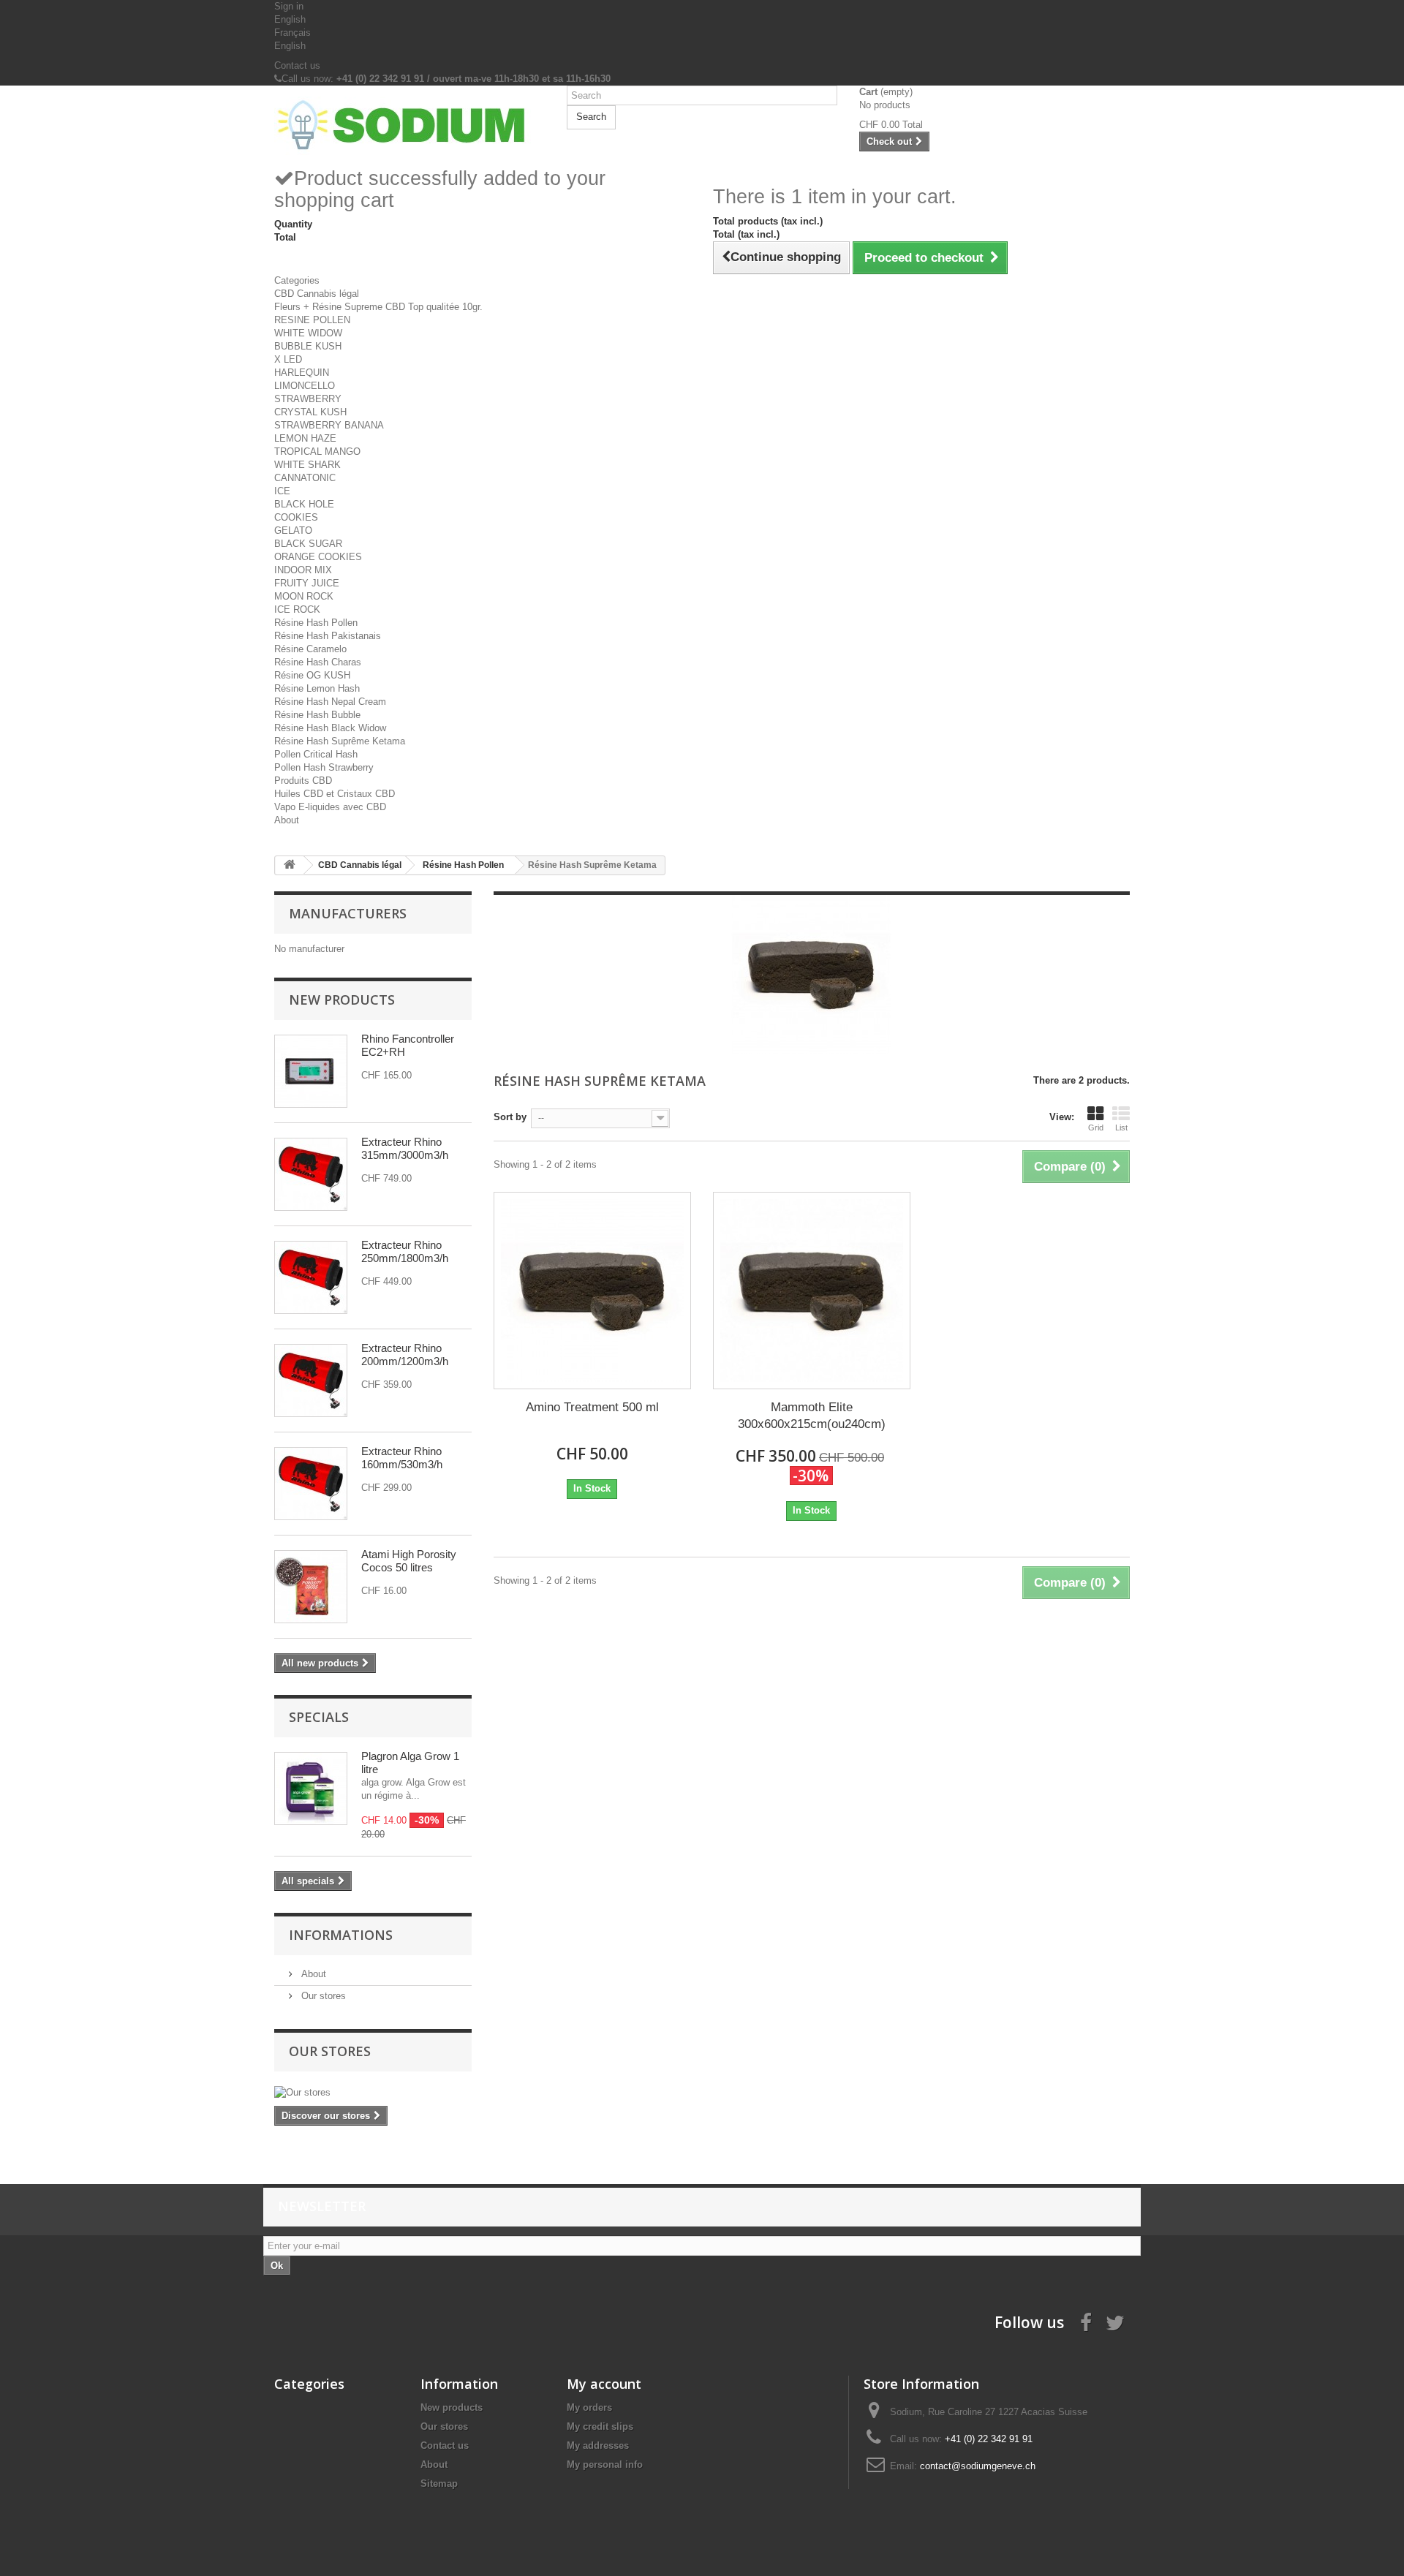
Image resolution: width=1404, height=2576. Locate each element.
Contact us (297, 65)
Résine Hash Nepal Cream (330, 702)
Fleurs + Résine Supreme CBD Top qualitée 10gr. (378, 307)
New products (342, 1000)
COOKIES (296, 517)
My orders (589, 2407)
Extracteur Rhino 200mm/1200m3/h (405, 1355)
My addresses (598, 2445)
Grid (1096, 1128)
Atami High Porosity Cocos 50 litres (409, 1561)
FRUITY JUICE (307, 583)
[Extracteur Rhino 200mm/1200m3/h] (311, 1380)
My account (604, 2384)
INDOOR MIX (303, 570)
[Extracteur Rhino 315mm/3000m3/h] (311, 1174)
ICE (282, 491)
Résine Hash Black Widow (330, 728)
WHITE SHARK (307, 465)
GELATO (293, 530)
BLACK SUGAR (308, 544)
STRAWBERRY (308, 399)
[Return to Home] (290, 865)
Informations (341, 1935)
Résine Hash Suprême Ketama (340, 741)
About (287, 820)
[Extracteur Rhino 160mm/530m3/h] (311, 1484)
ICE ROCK (297, 609)
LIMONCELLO (305, 386)
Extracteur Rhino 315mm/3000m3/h (405, 1148)
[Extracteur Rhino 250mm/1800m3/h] (311, 1277)
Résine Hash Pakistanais (328, 636)
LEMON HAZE (305, 438)
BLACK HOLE (304, 504)
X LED (288, 359)
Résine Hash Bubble (317, 715)
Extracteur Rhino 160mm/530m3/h (402, 1458)
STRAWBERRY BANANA (329, 425)
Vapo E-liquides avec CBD (330, 807)
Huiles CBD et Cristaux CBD (335, 794)
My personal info (605, 2464)
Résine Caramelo (310, 649)
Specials (319, 1717)
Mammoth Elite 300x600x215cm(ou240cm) (812, 1416)
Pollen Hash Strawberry (324, 767)
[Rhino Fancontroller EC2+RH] (311, 1071)
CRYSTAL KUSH (310, 412)
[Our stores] (373, 2093)
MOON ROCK (304, 596)
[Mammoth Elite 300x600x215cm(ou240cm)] (812, 1291)
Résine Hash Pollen (316, 623)
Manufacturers (348, 913)
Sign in (289, 6)
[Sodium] (409, 126)
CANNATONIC (305, 478)
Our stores (322, 1996)
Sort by (510, 1117)
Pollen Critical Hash (316, 754)
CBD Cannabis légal (317, 294)
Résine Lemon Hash (317, 688)
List (1121, 1128)
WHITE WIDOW (308, 333)
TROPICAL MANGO (317, 452)
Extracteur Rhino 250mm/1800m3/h (405, 1251)
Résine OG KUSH (312, 675)
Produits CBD (303, 781)
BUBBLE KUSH (308, 346)
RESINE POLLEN (312, 320)
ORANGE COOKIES (318, 557)
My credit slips (600, 2426)
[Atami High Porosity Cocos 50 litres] (311, 1587)
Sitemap (439, 2484)
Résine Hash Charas (318, 662)
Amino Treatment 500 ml (592, 1407)
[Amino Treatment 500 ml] (592, 1291)
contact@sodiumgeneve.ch (978, 2466)
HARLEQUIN (302, 373)
